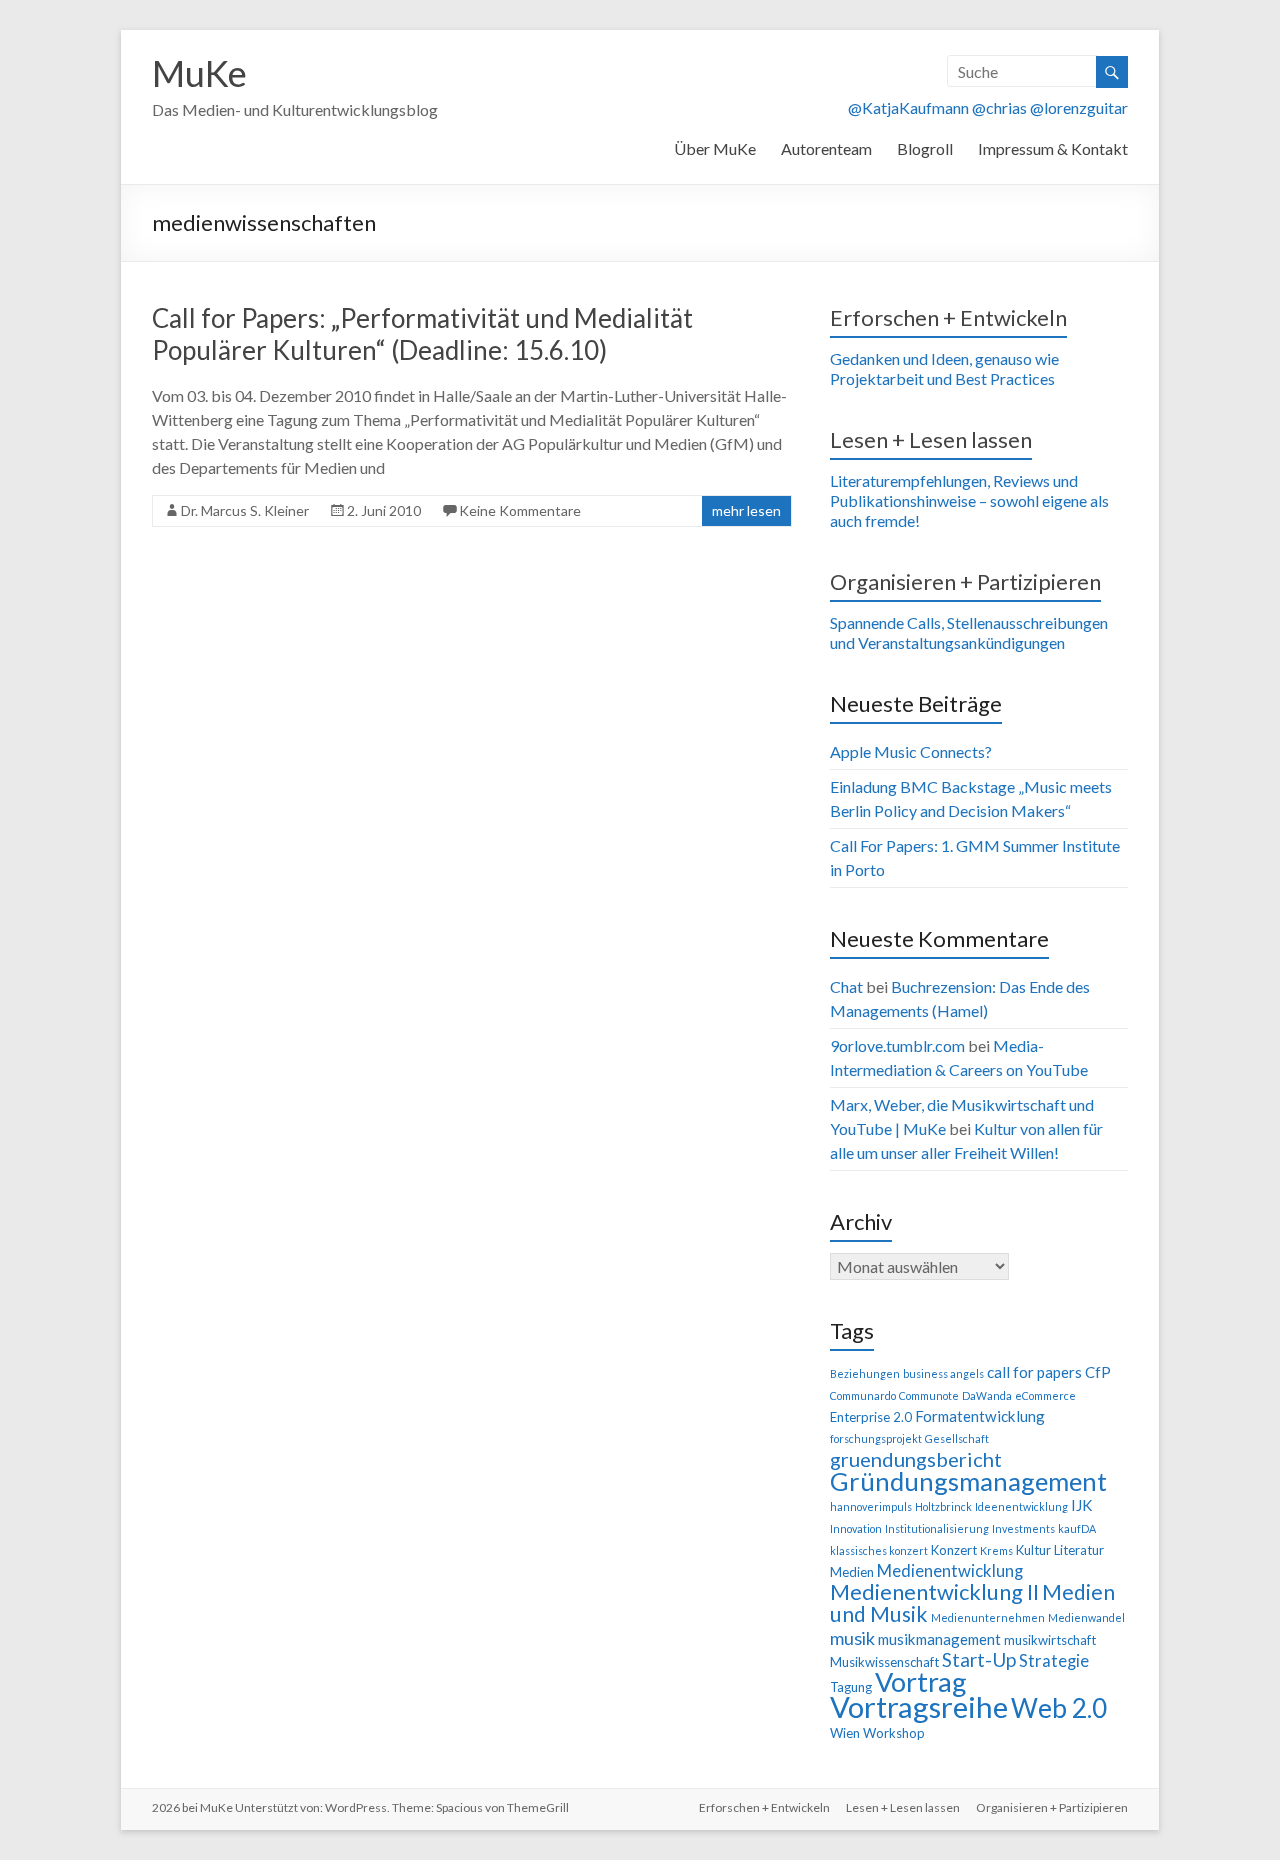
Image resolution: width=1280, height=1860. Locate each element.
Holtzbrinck (943, 1506)
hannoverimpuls (871, 1506)
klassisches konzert (879, 1550)
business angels (943, 1373)
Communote (929, 1395)
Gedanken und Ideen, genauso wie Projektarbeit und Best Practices (944, 368)
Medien (852, 1572)
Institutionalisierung (937, 1528)
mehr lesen (746, 510)
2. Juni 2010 (384, 510)
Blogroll (925, 148)
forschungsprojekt (876, 1438)
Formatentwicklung (980, 1416)
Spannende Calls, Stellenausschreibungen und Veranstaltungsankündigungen (969, 632)
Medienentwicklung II (934, 1591)
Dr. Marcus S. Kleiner (245, 510)
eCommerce (1045, 1395)
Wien (845, 1733)
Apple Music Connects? (911, 751)
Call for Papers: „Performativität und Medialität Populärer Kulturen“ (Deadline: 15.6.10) (422, 334)
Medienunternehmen (988, 1617)
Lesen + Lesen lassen (931, 439)
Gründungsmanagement (968, 1481)
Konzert (954, 1550)
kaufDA (1077, 1528)
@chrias (999, 107)
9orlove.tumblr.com (897, 1045)
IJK (1081, 1505)
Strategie (1054, 1661)
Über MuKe (715, 148)
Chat (846, 986)
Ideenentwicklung (1021, 1506)
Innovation (856, 1528)
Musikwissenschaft (884, 1662)
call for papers (1034, 1372)
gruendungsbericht (916, 1459)
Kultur (1033, 1550)
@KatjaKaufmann (908, 107)
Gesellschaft (957, 1438)
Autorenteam (826, 148)
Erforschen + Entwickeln (948, 317)
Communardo (863, 1395)
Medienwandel (1086, 1617)
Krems (996, 1550)
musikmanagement (939, 1639)
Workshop (894, 1733)
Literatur (1079, 1550)
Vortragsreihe (919, 1706)
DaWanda (987, 1395)
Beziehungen (865, 1373)
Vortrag (921, 1681)
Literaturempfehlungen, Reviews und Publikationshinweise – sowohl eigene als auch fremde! (969, 500)
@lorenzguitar (1079, 107)
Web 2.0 (1059, 1708)
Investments (1023, 1528)
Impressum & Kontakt (1053, 148)
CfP (1098, 1372)
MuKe (199, 73)
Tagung (851, 1687)
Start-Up (979, 1659)
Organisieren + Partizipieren (965, 581)
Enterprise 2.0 (871, 1417)
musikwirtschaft (1050, 1640)
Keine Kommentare (520, 510)
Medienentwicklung (950, 1571)
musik (852, 1638)
